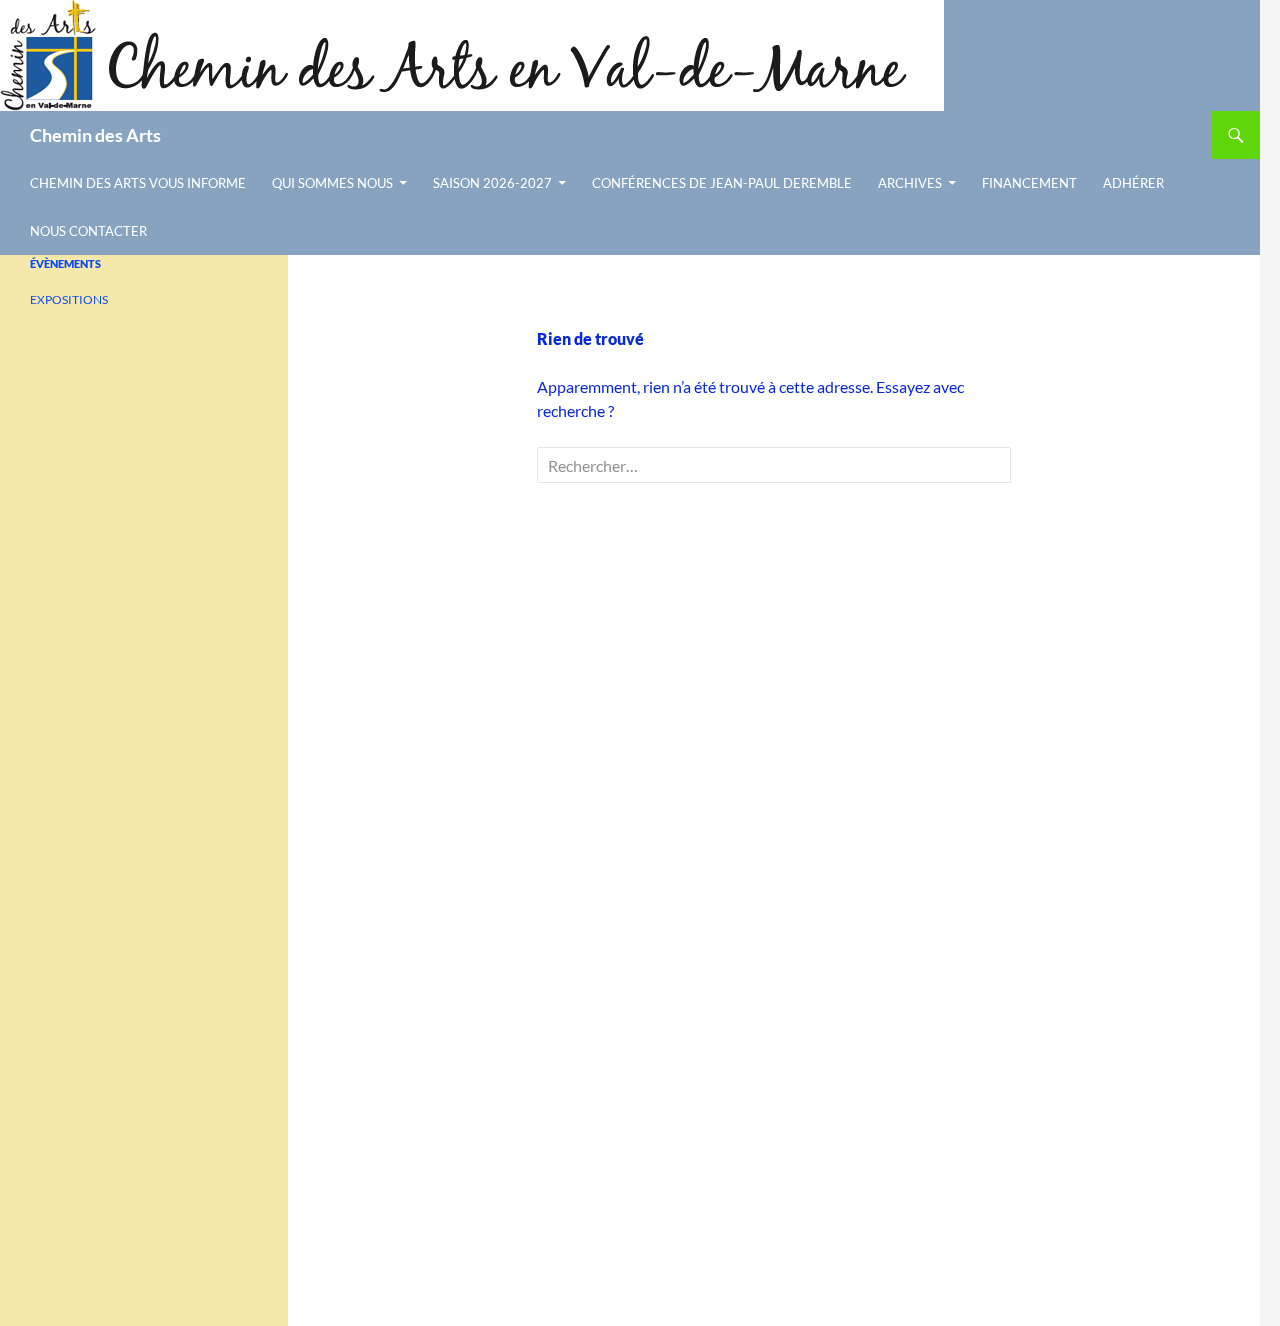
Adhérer (1133, 183)
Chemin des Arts (95, 135)
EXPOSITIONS (69, 299)
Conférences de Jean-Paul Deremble (722, 183)
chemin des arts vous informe (138, 183)
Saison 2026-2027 (492, 183)
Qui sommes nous (332, 183)
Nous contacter (88, 231)
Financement (1029, 183)
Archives (910, 183)
